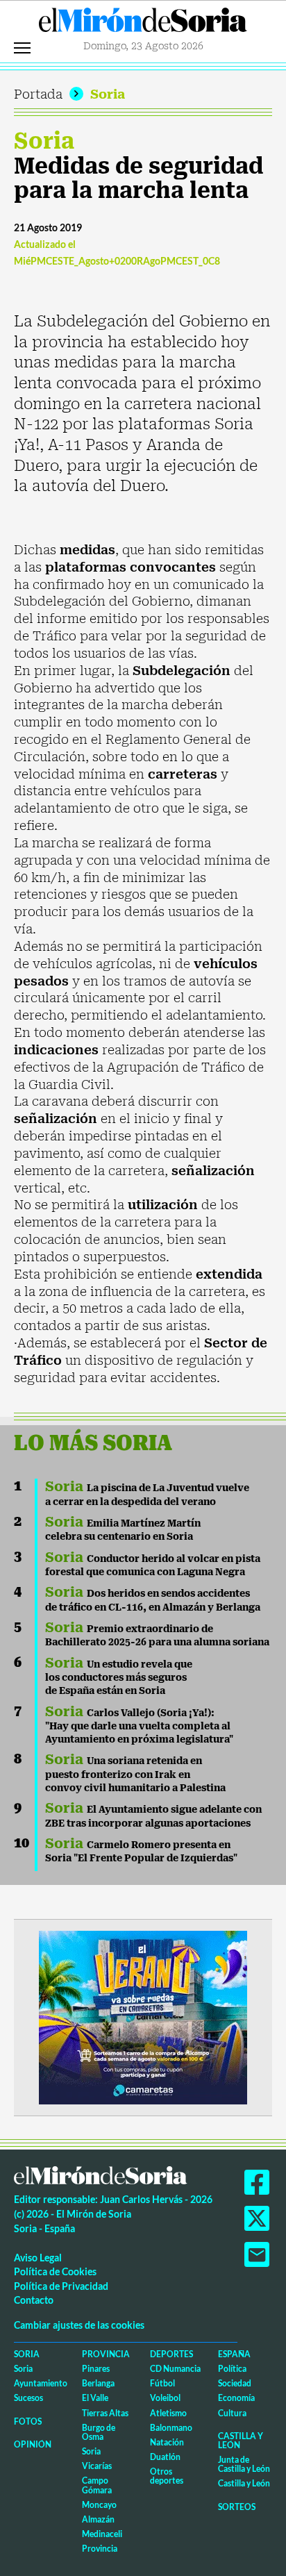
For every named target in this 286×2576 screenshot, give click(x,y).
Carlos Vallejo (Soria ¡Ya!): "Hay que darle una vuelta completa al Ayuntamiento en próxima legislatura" (139, 1726)
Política (232, 2369)
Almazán (98, 2519)
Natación (167, 2442)
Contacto (34, 2300)
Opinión (33, 2444)
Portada (38, 94)
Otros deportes (167, 2476)
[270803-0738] (143, 2016)
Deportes (171, 2354)
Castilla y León (241, 2441)
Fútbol (162, 2383)
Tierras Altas (105, 2413)
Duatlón (165, 2457)
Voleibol (165, 2398)
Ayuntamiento (41, 2383)
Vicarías (97, 2466)
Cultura (232, 2413)
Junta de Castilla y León (244, 2464)
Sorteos (237, 2507)
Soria (108, 94)
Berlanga (98, 2383)
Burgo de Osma (99, 2432)
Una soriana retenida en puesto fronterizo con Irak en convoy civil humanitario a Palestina (135, 1774)
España (234, 2354)
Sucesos (28, 2398)
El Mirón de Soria (143, 24)
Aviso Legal (38, 2258)
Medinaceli (102, 2534)
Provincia (106, 2354)
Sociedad (235, 2383)
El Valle (95, 2398)
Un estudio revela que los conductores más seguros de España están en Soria (119, 1678)
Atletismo (168, 2413)
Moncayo (99, 2505)
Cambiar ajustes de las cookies (79, 2325)
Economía (236, 2398)
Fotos (28, 2421)
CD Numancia (175, 2369)
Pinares (96, 2369)
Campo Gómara (97, 2485)
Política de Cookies (55, 2271)
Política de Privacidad (61, 2286)
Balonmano (171, 2428)
